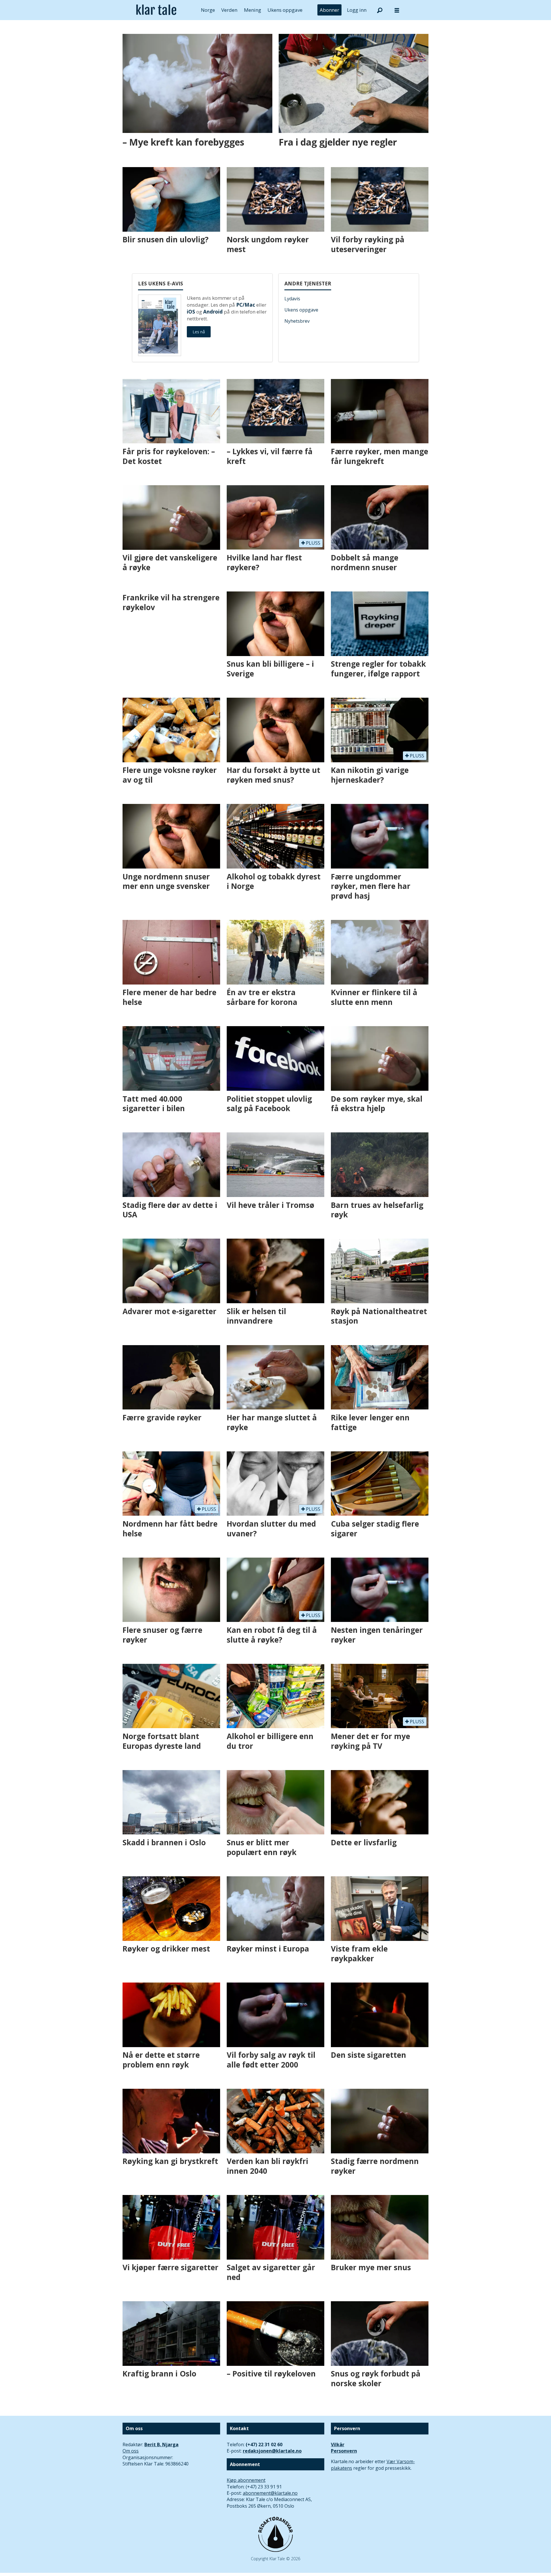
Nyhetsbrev (297, 321)
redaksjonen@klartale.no (272, 2451)
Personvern (344, 2451)
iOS (191, 312)
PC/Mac (246, 305)
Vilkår (338, 2445)
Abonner (329, 10)
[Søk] (380, 10)
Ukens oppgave (285, 10)
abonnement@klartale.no (270, 2493)
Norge (208, 10)
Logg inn (357, 10)
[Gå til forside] (156, 10)
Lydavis (292, 299)
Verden (229, 10)
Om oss (131, 2451)
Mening (253, 10)
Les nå (199, 332)
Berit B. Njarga (161, 2445)
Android (213, 312)
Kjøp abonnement (246, 2480)
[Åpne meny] (397, 10)
